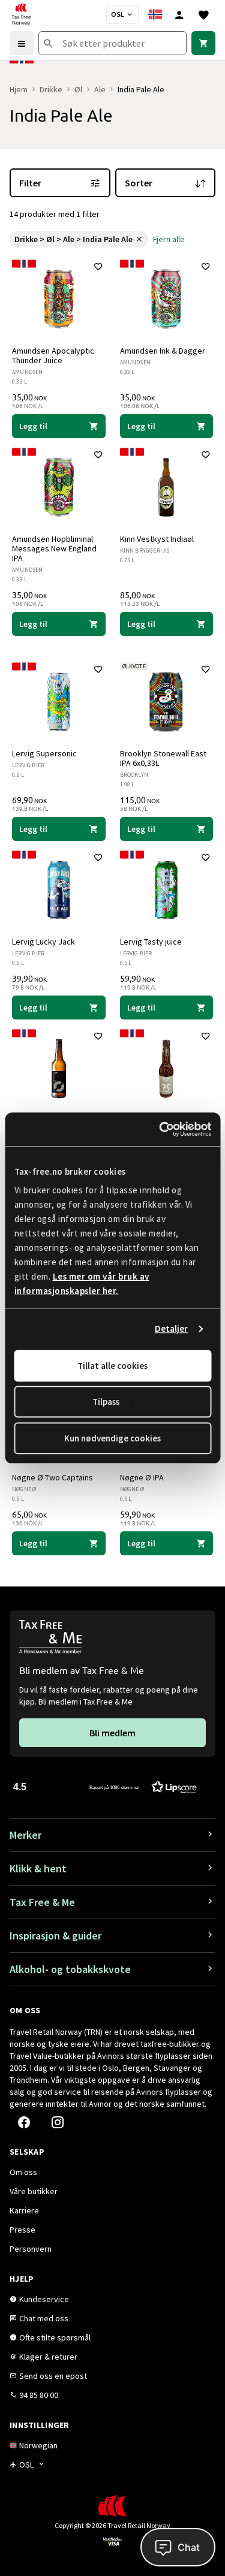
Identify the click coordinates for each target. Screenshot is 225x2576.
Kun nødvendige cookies (112, 1438)
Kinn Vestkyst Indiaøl (157, 539)
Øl (78, 89)
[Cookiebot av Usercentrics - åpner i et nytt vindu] (160, 1129)
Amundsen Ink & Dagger (163, 351)
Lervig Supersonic (44, 753)
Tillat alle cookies (112, 1366)
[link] (203, 43)
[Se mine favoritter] (203, 14)
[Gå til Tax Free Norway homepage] (21, 14)
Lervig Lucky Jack (43, 942)
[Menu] (22, 43)
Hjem (19, 89)
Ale (100, 89)
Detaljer (172, 1328)
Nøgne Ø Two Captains (52, 1477)
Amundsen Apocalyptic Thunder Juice (53, 355)
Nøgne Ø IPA (142, 1477)
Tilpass (106, 1402)
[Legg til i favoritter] (98, 267)
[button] (105, 1786)
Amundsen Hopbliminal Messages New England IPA (54, 548)
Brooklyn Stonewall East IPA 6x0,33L (163, 758)
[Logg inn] (179, 14)
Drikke (51, 89)
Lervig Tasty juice (151, 942)
